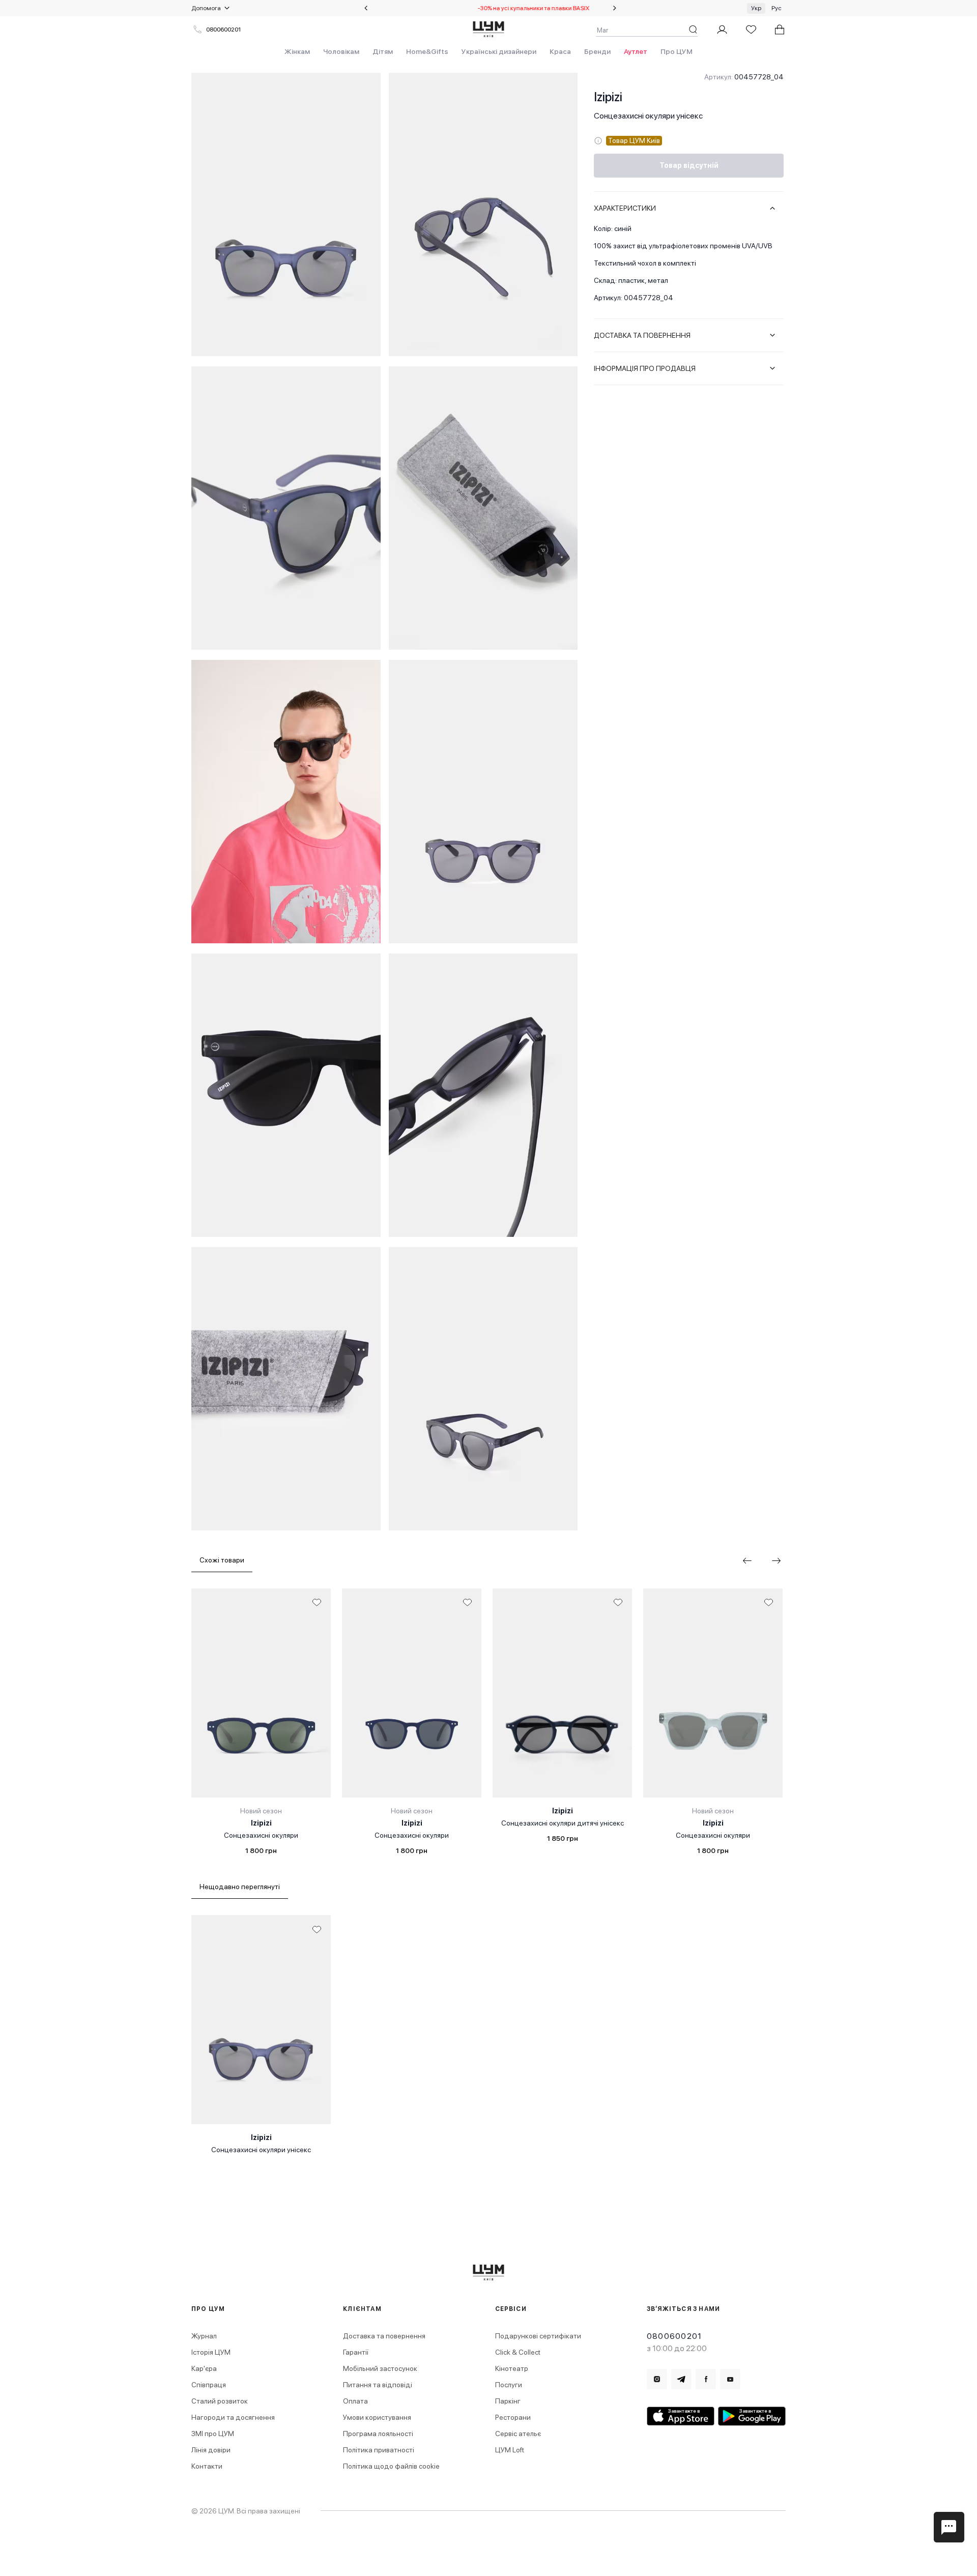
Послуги (509, 2385)
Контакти (207, 2466)
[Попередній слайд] (366, 8)
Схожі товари (222, 1560)
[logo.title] (489, 2273)
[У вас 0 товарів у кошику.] (780, 30)
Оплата (355, 2401)
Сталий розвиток (220, 2401)
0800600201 (223, 30)
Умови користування (377, 2417)
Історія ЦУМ (211, 2352)
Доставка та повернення (384, 2336)
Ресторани (513, 2417)
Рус (777, 8)
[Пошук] (693, 30)
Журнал (204, 2336)
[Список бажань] (751, 30)
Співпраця (209, 2385)
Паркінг (508, 2401)
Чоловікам (341, 51)
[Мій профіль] (722, 30)
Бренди (597, 51)
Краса (560, 51)
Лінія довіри (211, 2450)
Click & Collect (518, 2352)
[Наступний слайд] (615, 8)
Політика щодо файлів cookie (391, 2466)
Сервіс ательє (518, 2434)
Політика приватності (379, 2450)
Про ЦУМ (677, 51)
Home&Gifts (427, 51)
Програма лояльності (378, 2434)
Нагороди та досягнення (233, 2417)
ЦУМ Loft (510, 2450)
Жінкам (297, 51)
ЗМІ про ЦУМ (213, 2434)
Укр (756, 8)
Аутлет (636, 51)
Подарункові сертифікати (538, 2336)
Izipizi (608, 97)
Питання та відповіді (378, 2385)
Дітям (383, 51)
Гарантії (356, 2352)
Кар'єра (204, 2368)
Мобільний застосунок (380, 2368)
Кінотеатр (512, 2368)
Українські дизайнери (499, 51)
